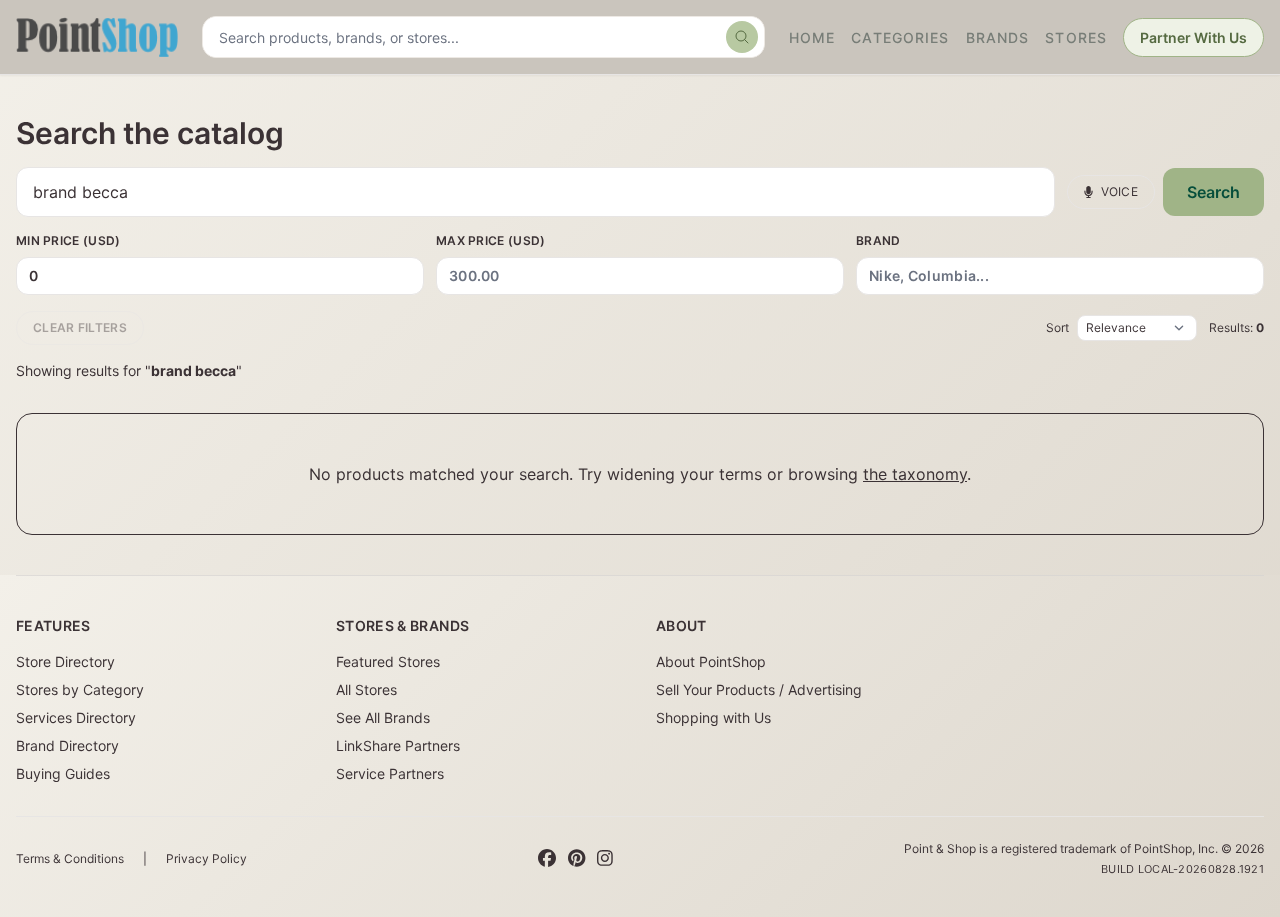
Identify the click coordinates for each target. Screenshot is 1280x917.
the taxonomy (915, 474)
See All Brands (383, 717)
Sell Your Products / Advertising (759, 689)
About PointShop (711, 661)
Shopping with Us (713, 717)
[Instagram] (605, 859)
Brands (998, 37)
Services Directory (76, 717)
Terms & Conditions (70, 858)
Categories (900, 37)
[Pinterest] (576, 859)
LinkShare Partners (398, 745)
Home (812, 37)
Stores (1076, 37)
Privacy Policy (206, 858)
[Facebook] (547, 859)
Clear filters (80, 327)
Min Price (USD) (68, 240)
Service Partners (390, 773)
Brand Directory (67, 745)
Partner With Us (1193, 37)
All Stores (366, 689)
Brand (878, 240)
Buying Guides (63, 773)
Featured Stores (388, 661)
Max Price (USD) (491, 240)
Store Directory (65, 661)
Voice (1120, 191)
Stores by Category (80, 689)
